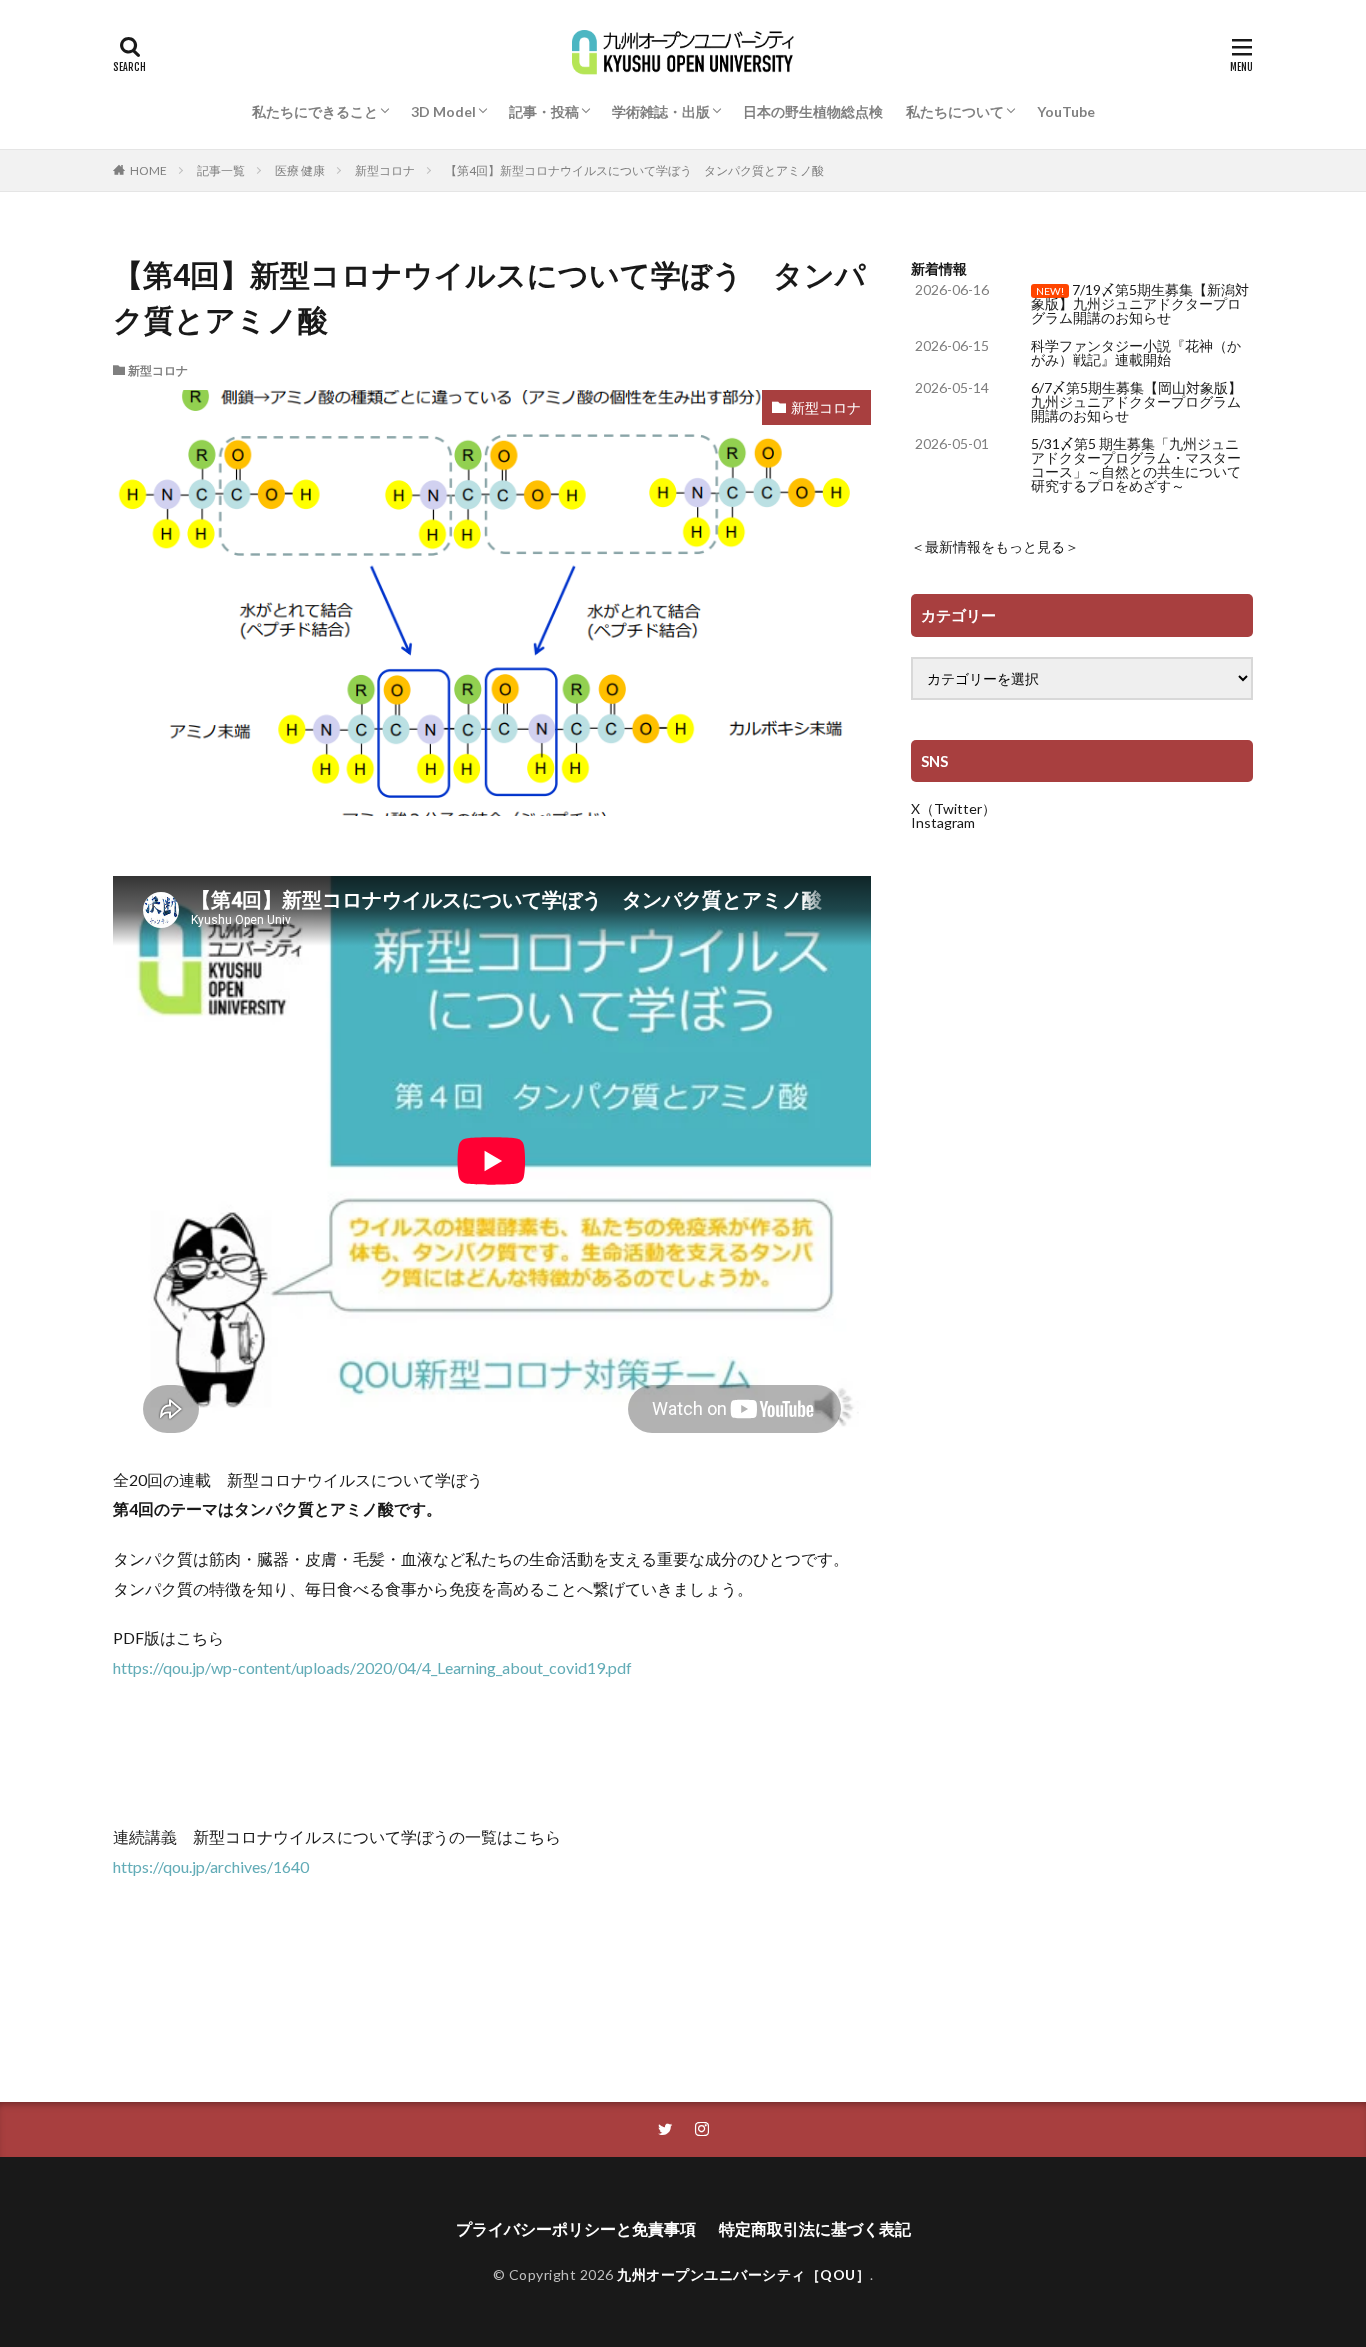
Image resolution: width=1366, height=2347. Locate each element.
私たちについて (955, 111)
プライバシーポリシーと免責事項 (576, 2228)
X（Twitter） (953, 808)
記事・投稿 (544, 111)
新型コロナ (385, 170)
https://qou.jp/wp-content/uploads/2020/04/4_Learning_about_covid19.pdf (372, 1667)
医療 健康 (300, 170)
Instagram (943, 822)
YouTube (1066, 111)
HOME (148, 170)
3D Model (443, 111)
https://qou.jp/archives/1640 (211, 1866)
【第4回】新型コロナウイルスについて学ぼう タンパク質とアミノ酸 (634, 170)
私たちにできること (315, 111)
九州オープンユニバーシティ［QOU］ (743, 2274)
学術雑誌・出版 (661, 111)
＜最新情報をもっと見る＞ (995, 546)
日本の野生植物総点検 (813, 111)
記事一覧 (221, 170)
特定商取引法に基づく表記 (815, 2228)
